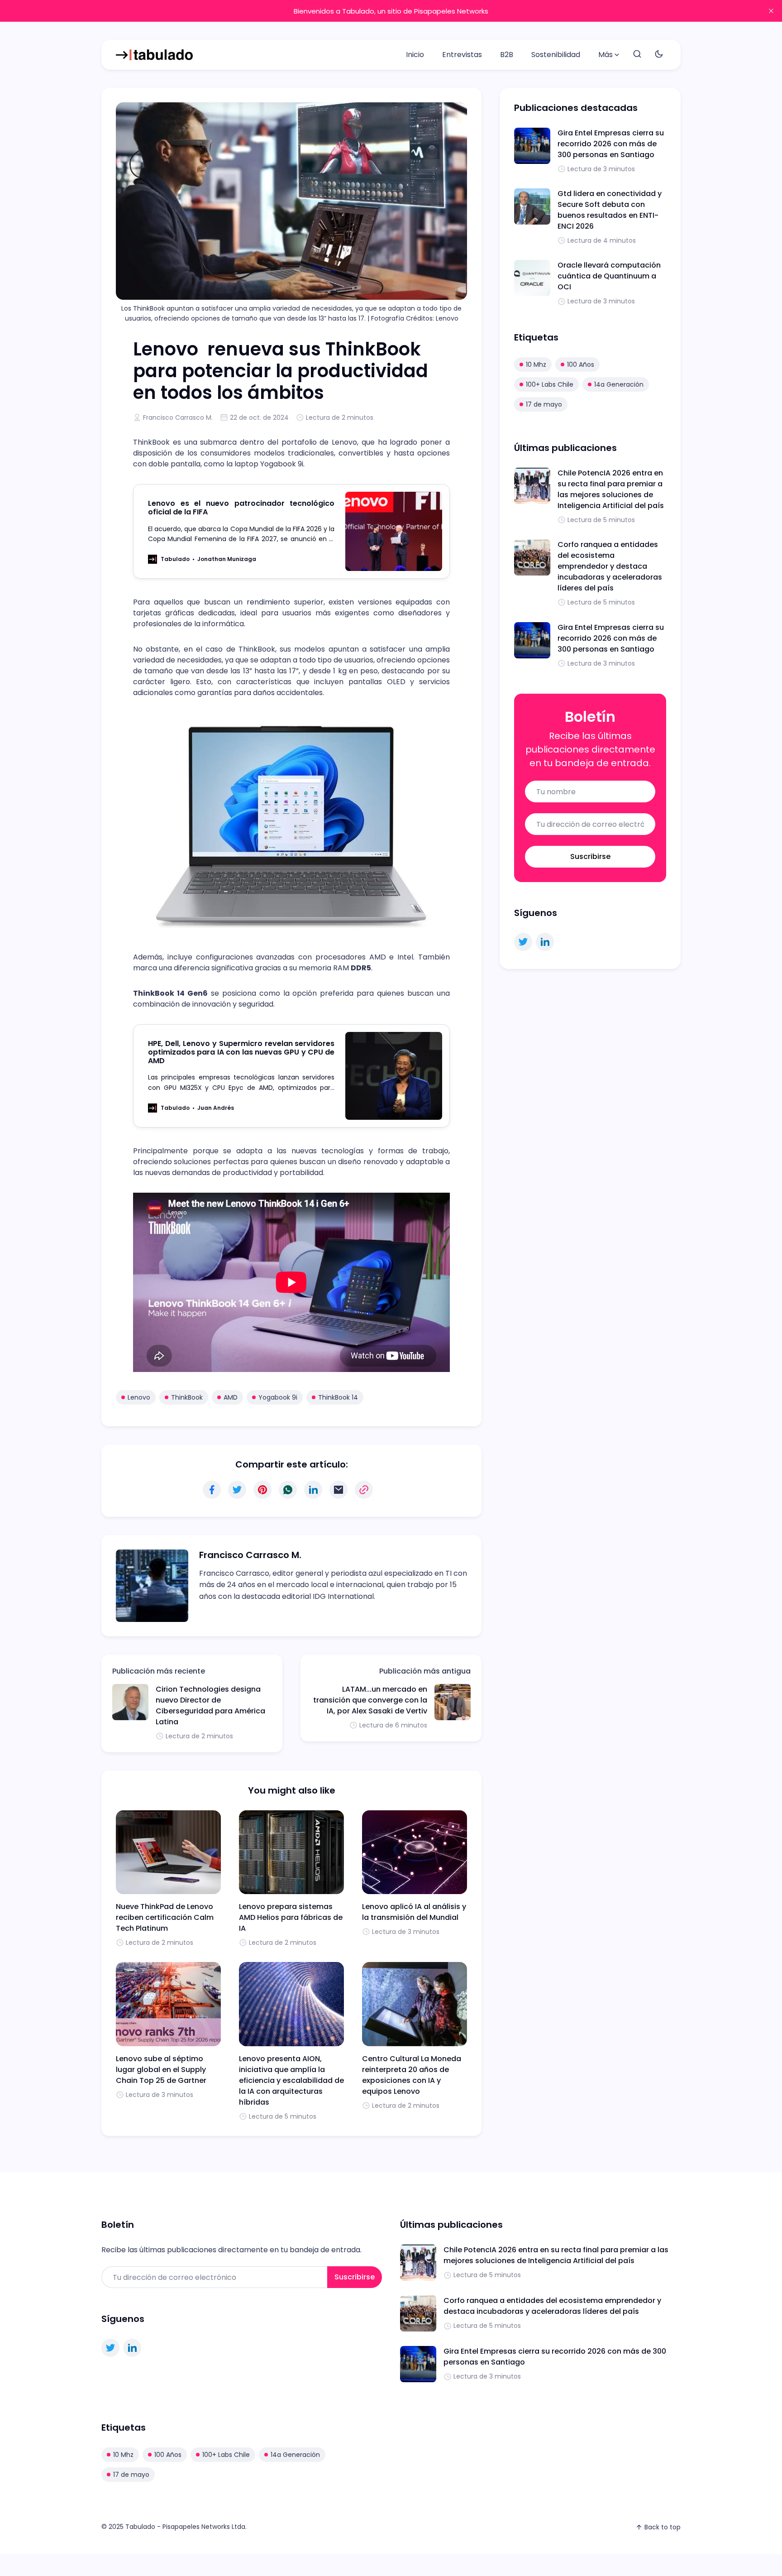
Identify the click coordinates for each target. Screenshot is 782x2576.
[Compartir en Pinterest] (262, 1490)
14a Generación (619, 384)
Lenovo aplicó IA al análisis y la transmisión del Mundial (414, 1912)
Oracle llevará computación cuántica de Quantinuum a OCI (609, 276)
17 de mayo (544, 404)
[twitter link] (523, 942)
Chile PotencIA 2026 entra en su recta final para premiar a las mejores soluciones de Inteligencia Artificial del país (611, 489)
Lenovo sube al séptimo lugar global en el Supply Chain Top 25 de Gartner (161, 2070)
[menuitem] (415, 55)
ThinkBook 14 (338, 1397)
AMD (231, 1397)
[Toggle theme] (659, 55)
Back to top (663, 2527)
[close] (771, 11)
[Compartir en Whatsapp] (288, 1490)
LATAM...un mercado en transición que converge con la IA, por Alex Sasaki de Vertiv (370, 1700)
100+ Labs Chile (550, 384)
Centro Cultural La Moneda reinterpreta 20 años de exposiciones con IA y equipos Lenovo (412, 2075)
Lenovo (139, 1397)
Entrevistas (462, 55)
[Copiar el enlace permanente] (364, 1490)
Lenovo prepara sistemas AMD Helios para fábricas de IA (291, 1917)
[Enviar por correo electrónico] (339, 1490)
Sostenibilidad (556, 55)
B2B (507, 55)
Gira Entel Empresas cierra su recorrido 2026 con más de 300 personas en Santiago (611, 144)
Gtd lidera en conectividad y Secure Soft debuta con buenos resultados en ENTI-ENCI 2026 (610, 210)
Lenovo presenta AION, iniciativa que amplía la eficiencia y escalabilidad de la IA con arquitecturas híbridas (291, 2080)
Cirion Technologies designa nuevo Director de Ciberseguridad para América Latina (210, 1705)
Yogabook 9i (278, 1397)
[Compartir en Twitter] (237, 1490)
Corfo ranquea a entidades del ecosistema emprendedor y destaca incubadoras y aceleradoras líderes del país (610, 566)
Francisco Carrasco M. (178, 417)
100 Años (581, 365)
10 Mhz (536, 365)
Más (606, 55)
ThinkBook (187, 1397)
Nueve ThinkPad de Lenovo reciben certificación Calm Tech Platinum (165, 1917)
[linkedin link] (545, 942)
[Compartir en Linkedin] (313, 1490)
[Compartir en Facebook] (212, 1490)
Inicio (415, 55)
